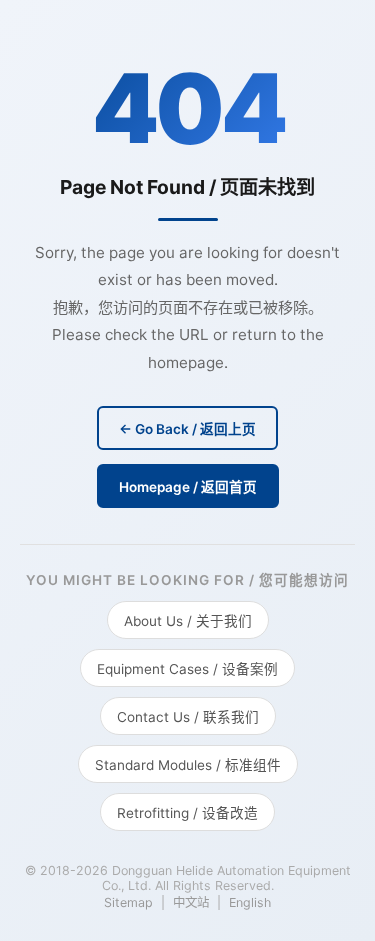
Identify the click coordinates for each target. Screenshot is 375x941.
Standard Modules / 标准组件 (188, 765)
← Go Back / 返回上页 (187, 429)
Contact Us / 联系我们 (188, 717)
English (250, 902)
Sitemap (128, 902)
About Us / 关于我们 (188, 621)
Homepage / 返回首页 (188, 487)
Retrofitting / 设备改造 (187, 813)
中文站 (191, 902)
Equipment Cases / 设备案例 (187, 669)
